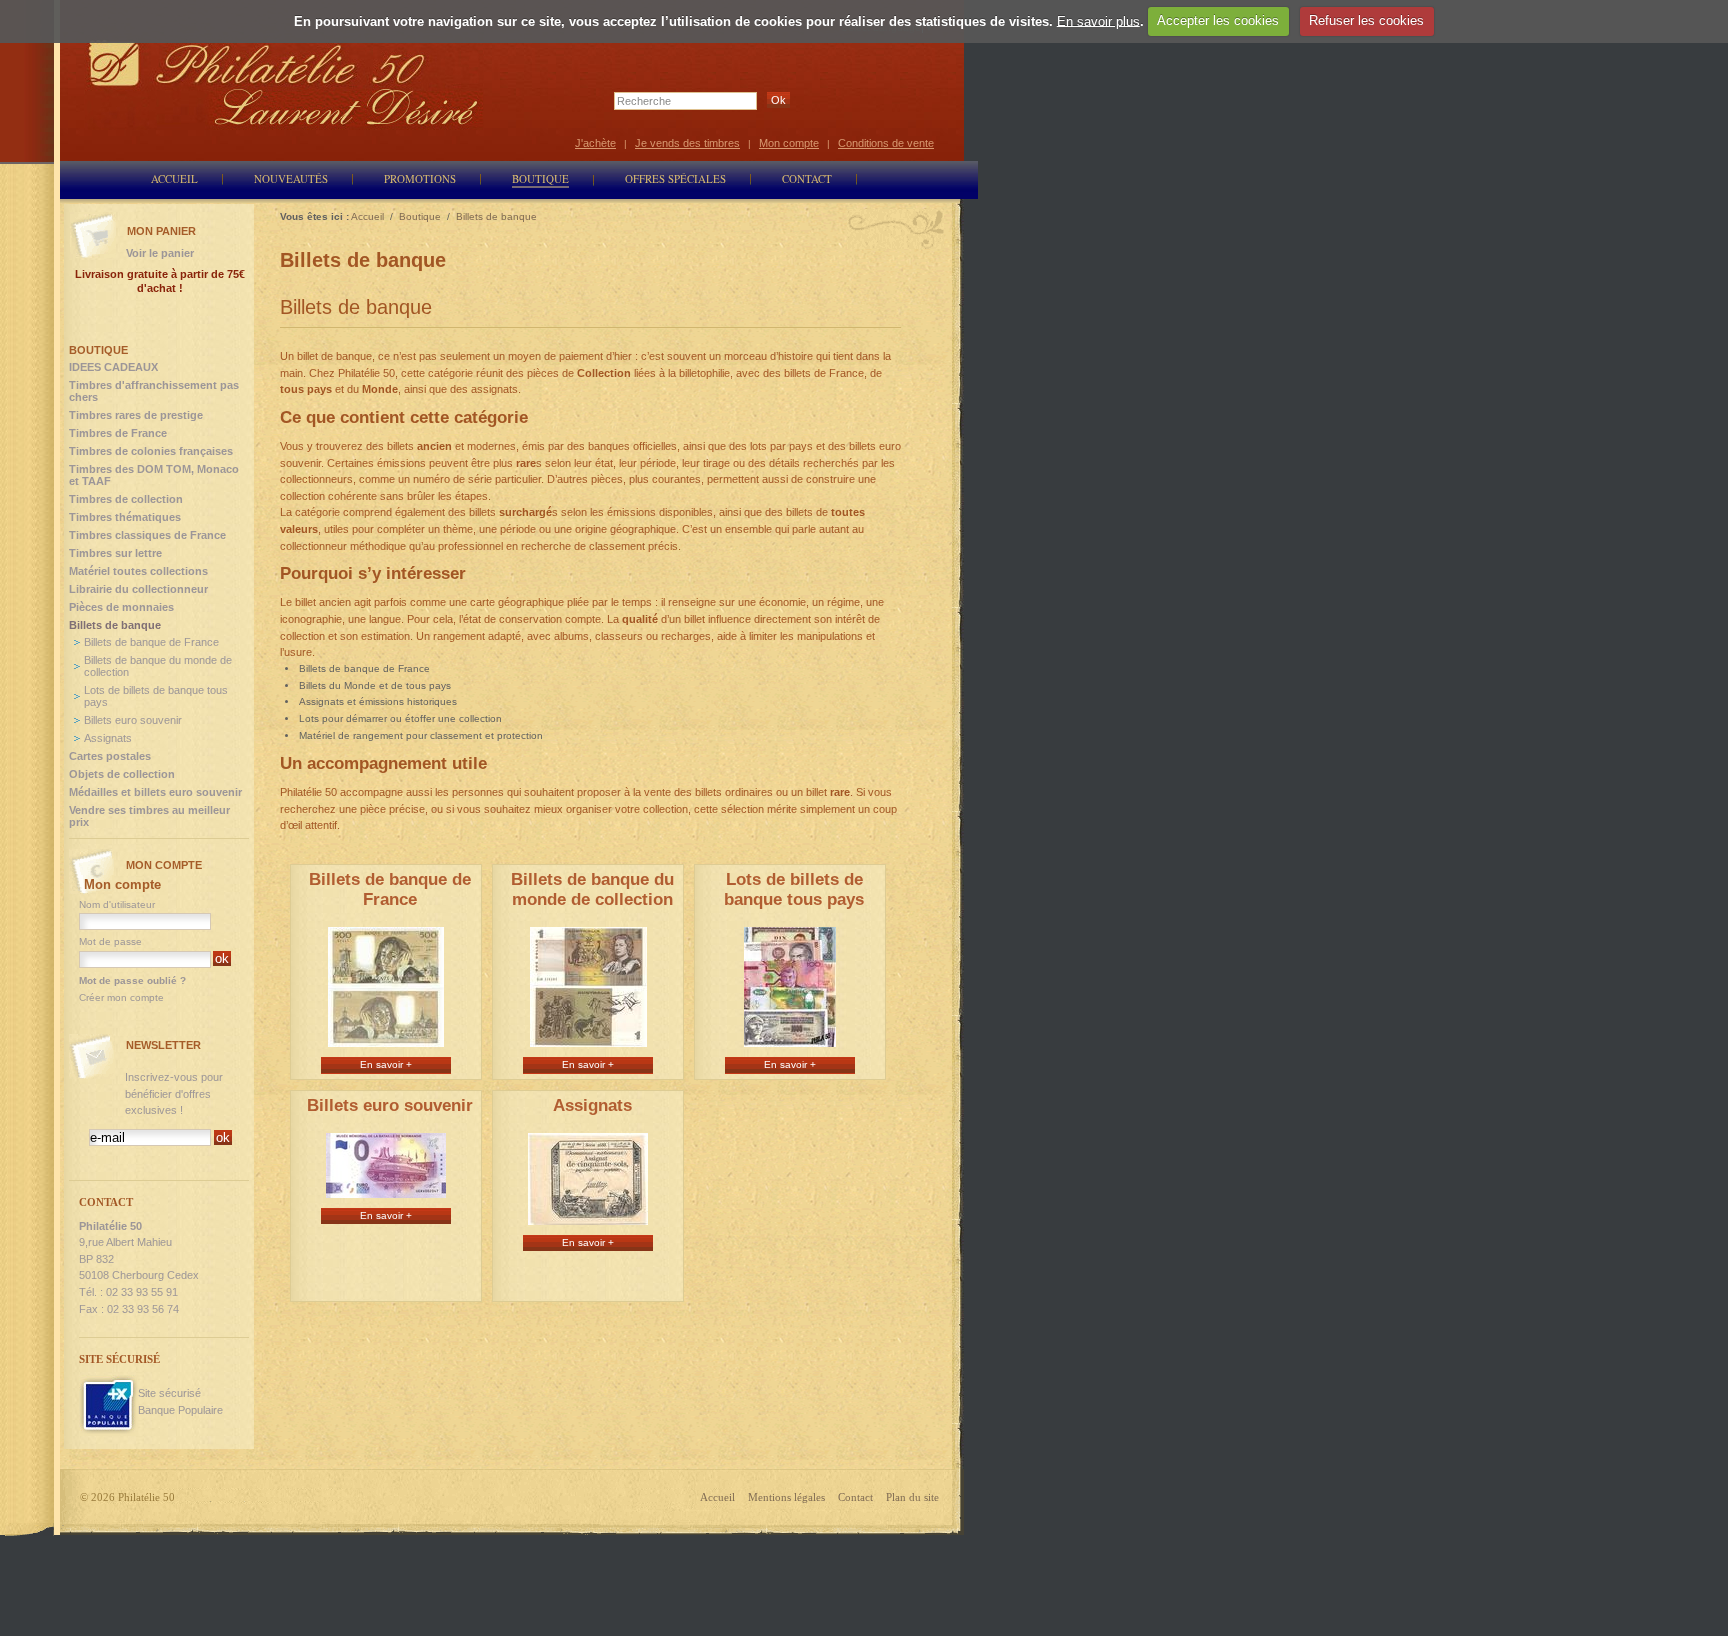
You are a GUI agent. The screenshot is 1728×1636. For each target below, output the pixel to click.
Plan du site (912, 1497)
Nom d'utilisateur (117, 904)
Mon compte (789, 143)
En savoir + (386, 1064)
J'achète (595, 143)
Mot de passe (110, 941)
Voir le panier (160, 253)
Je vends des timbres (687, 143)
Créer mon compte (121, 997)
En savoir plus (1098, 20)
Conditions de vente (886, 143)
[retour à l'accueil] (284, 82)
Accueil (717, 1497)
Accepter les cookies (1218, 20)
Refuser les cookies (1366, 20)
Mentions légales (786, 1497)
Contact (855, 1497)
